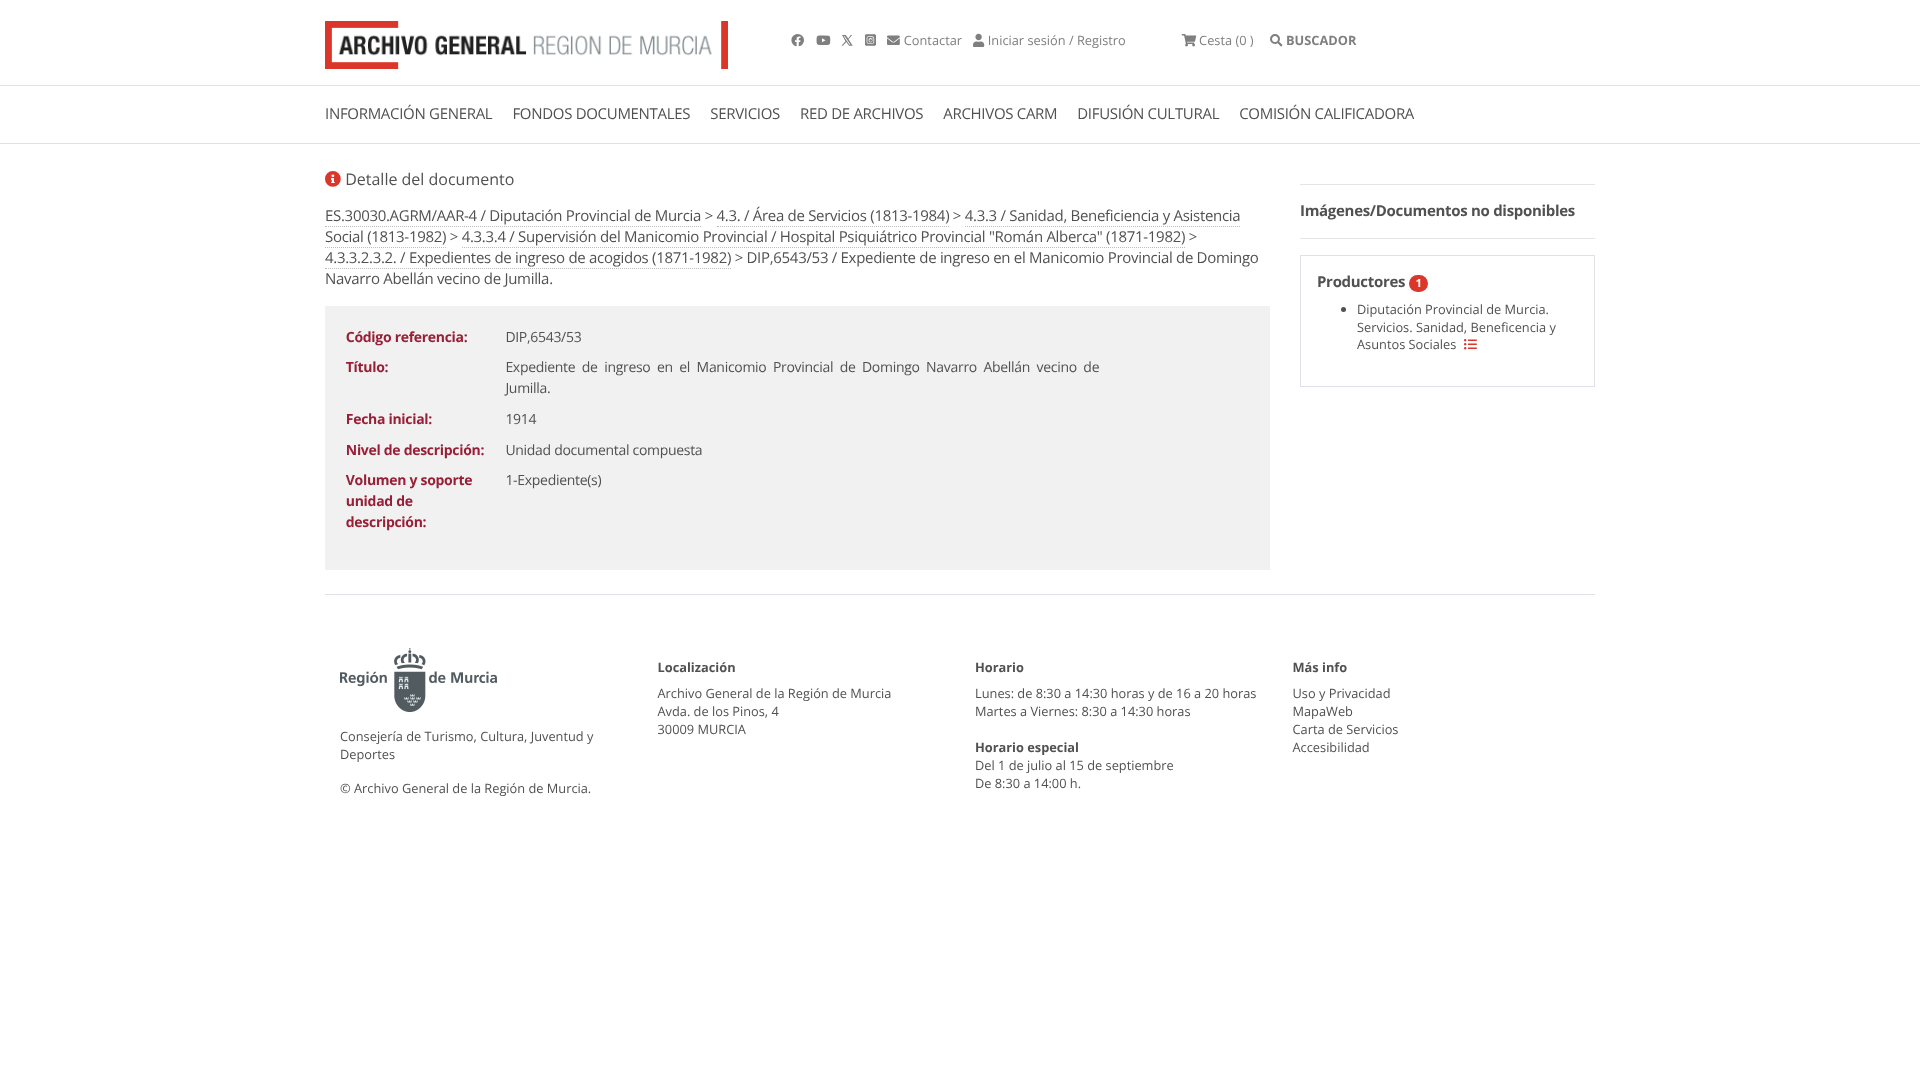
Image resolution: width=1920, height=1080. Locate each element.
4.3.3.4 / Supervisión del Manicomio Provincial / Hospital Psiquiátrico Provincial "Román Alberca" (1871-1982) (823, 237)
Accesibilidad (1331, 747)
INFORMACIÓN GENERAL (408, 114)
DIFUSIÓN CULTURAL (1148, 114)
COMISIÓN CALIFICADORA (1326, 114)
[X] (849, 40)
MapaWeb (1323, 711)
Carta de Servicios (1346, 729)
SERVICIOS (745, 114)
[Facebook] (799, 40)
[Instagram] (872, 40)
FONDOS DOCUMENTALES (601, 114)
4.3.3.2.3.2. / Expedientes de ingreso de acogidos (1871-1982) (528, 258)
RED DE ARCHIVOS (861, 114)
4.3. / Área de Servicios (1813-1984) (833, 216)
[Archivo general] (526, 41)
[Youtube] (824, 40)
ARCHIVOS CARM (1000, 114)
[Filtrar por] (1470, 344)
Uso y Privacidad (1342, 693)
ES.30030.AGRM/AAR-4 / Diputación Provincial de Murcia (513, 216)
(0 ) (1226, 40)
